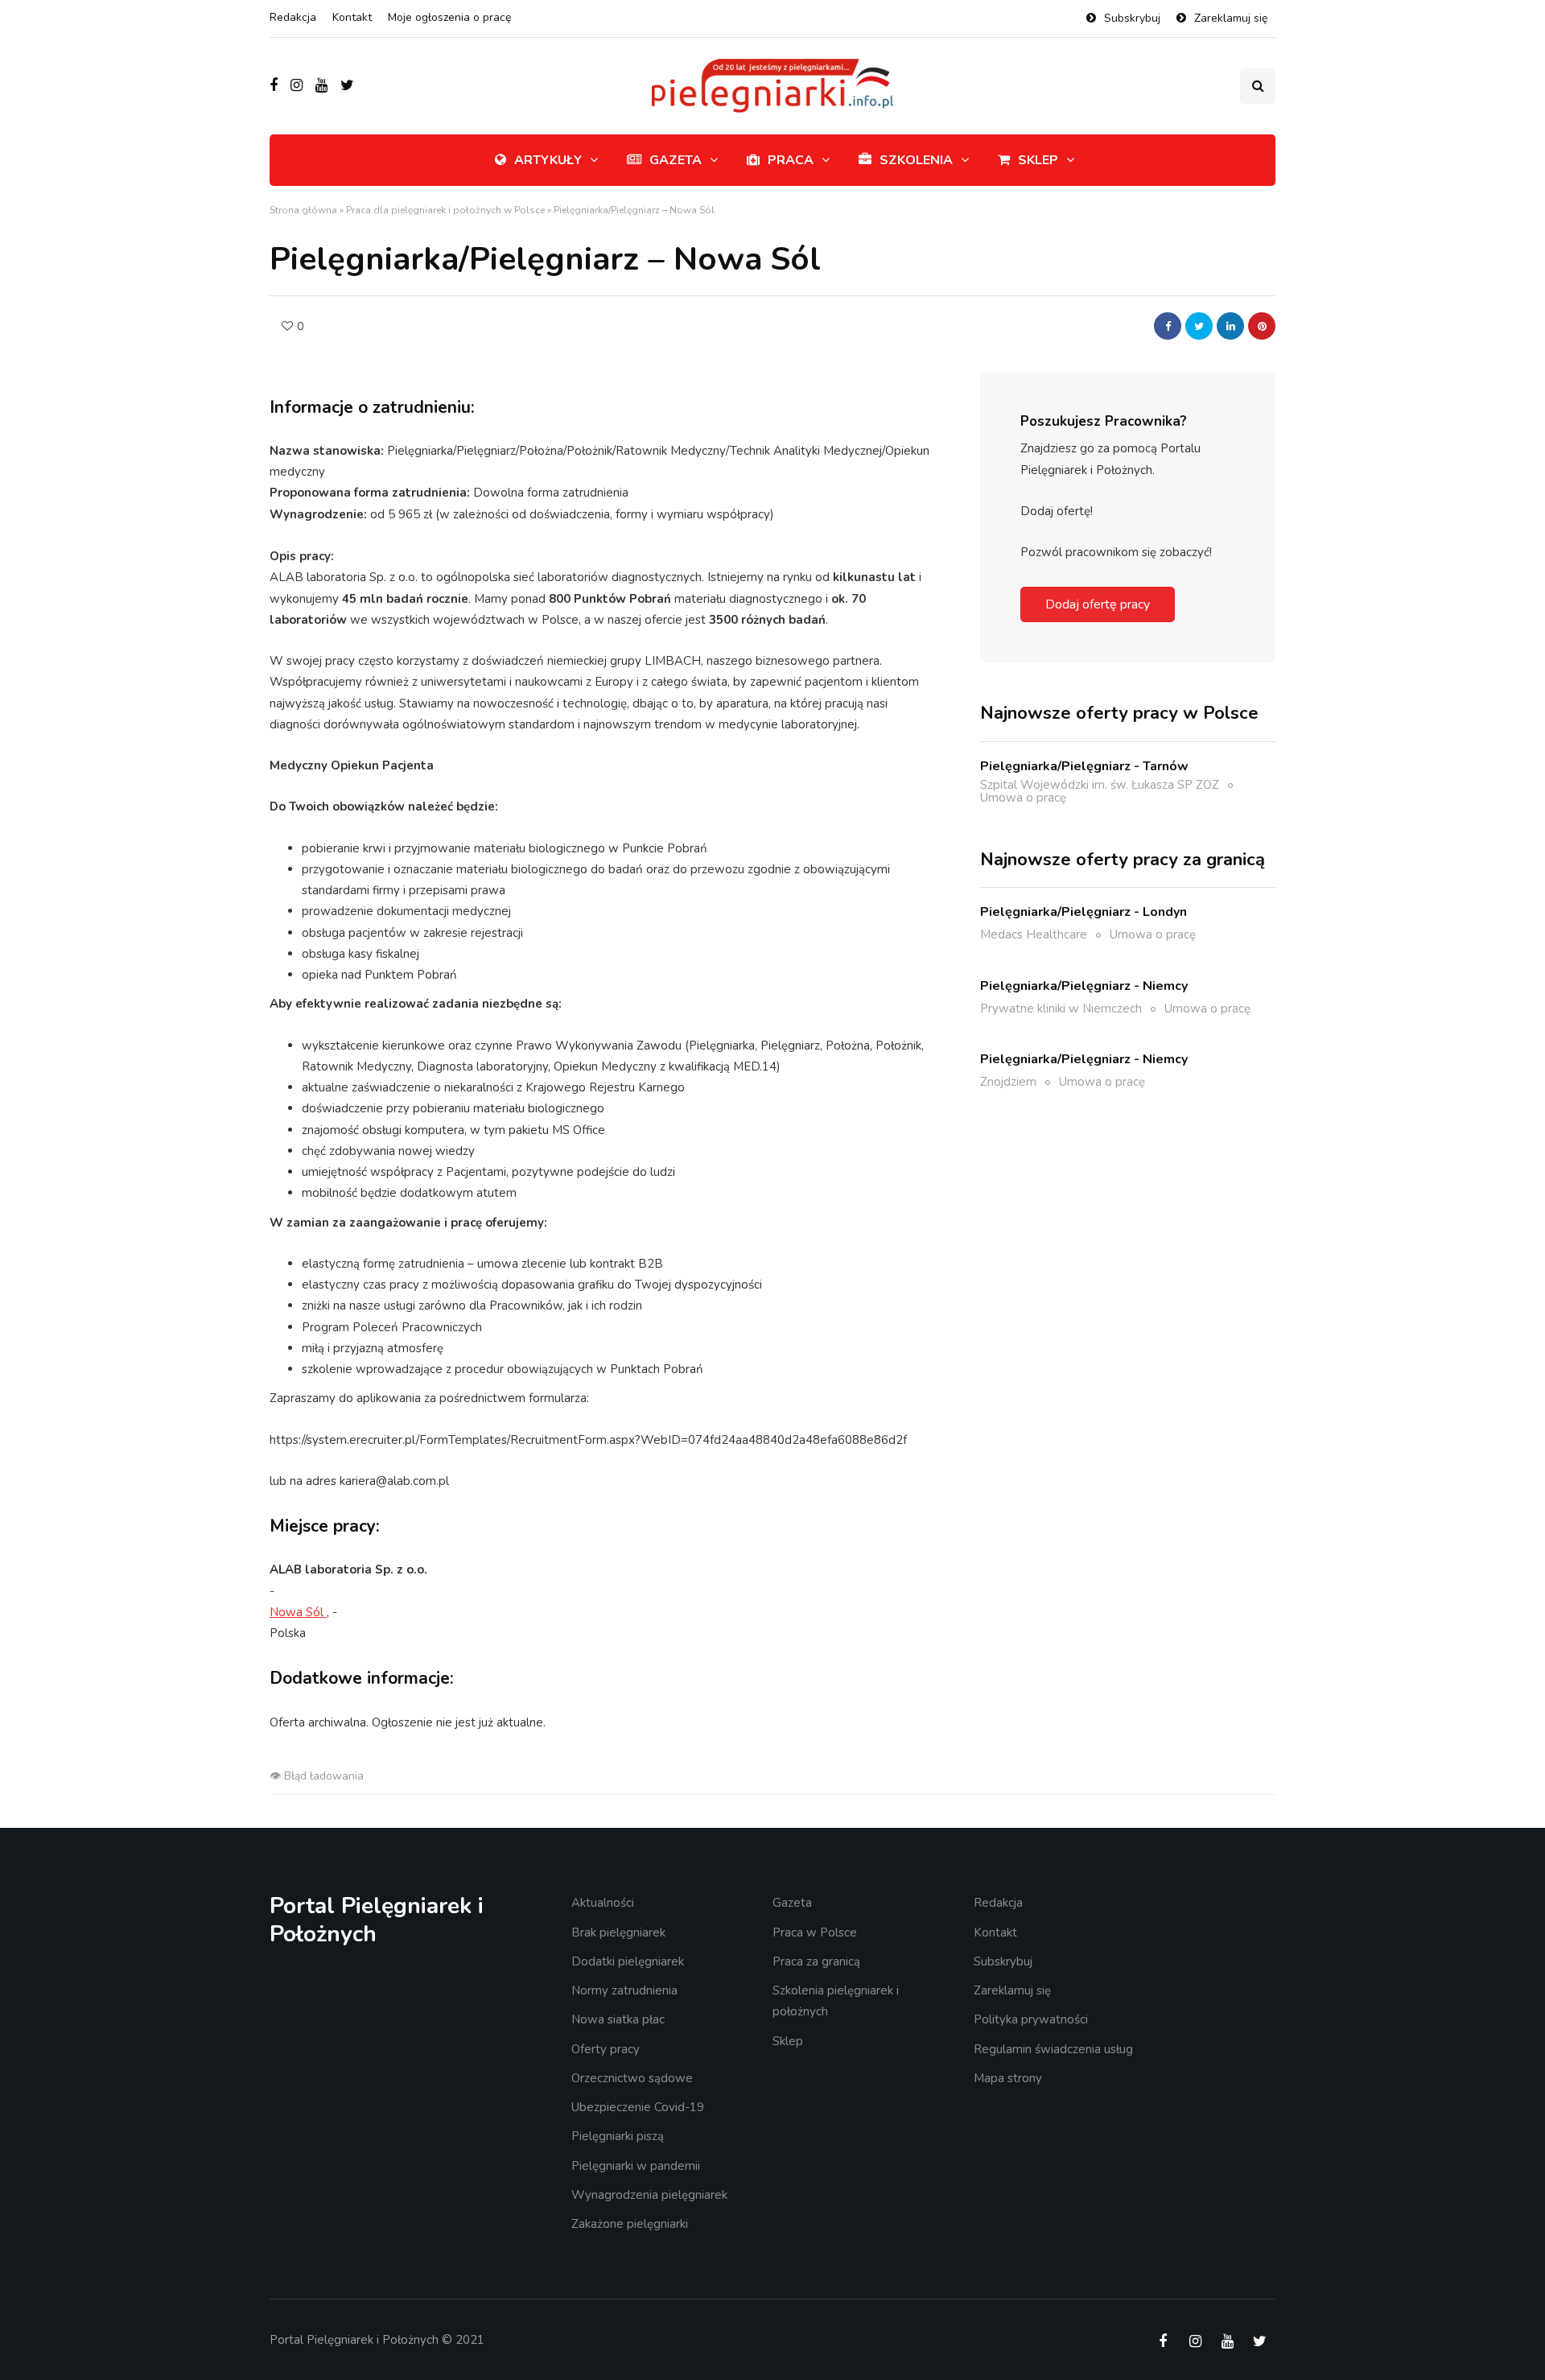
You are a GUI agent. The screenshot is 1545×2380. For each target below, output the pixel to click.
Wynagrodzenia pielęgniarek (649, 2195)
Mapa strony (1008, 2078)
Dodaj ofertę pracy (1098, 604)
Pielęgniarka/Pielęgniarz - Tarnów (1084, 765)
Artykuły (548, 160)
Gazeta (676, 160)
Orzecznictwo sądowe (632, 2078)
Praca (791, 160)
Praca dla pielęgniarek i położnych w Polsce (445, 210)
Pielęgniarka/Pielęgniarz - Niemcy (1084, 985)
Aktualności (603, 1903)
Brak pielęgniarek (618, 1932)
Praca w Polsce (815, 1932)
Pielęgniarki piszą (618, 2136)
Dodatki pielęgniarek (628, 1961)
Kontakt (352, 17)
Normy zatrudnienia (624, 1990)
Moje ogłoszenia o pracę (449, 17)
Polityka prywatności (1031, 2019)
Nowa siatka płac (618, 2019)
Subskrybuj (1132, 18)
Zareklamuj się (1231, 18)
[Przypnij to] (1262, 326)
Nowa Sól (298, 1612)
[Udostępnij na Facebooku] (1168, 326)
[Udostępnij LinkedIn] (1230, 326)
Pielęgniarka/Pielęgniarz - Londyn (1084, 912)
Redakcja (293, 17)
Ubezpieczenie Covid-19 (638, 2107)
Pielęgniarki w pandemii (636, 2166)
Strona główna (303, 210)
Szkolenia (916, 160)
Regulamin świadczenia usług (1053, 2049)
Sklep (1038, 160)
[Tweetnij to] (1199, 326)
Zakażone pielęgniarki (630, 2224)
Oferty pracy (606, 2049)
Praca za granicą (816, 1961)
